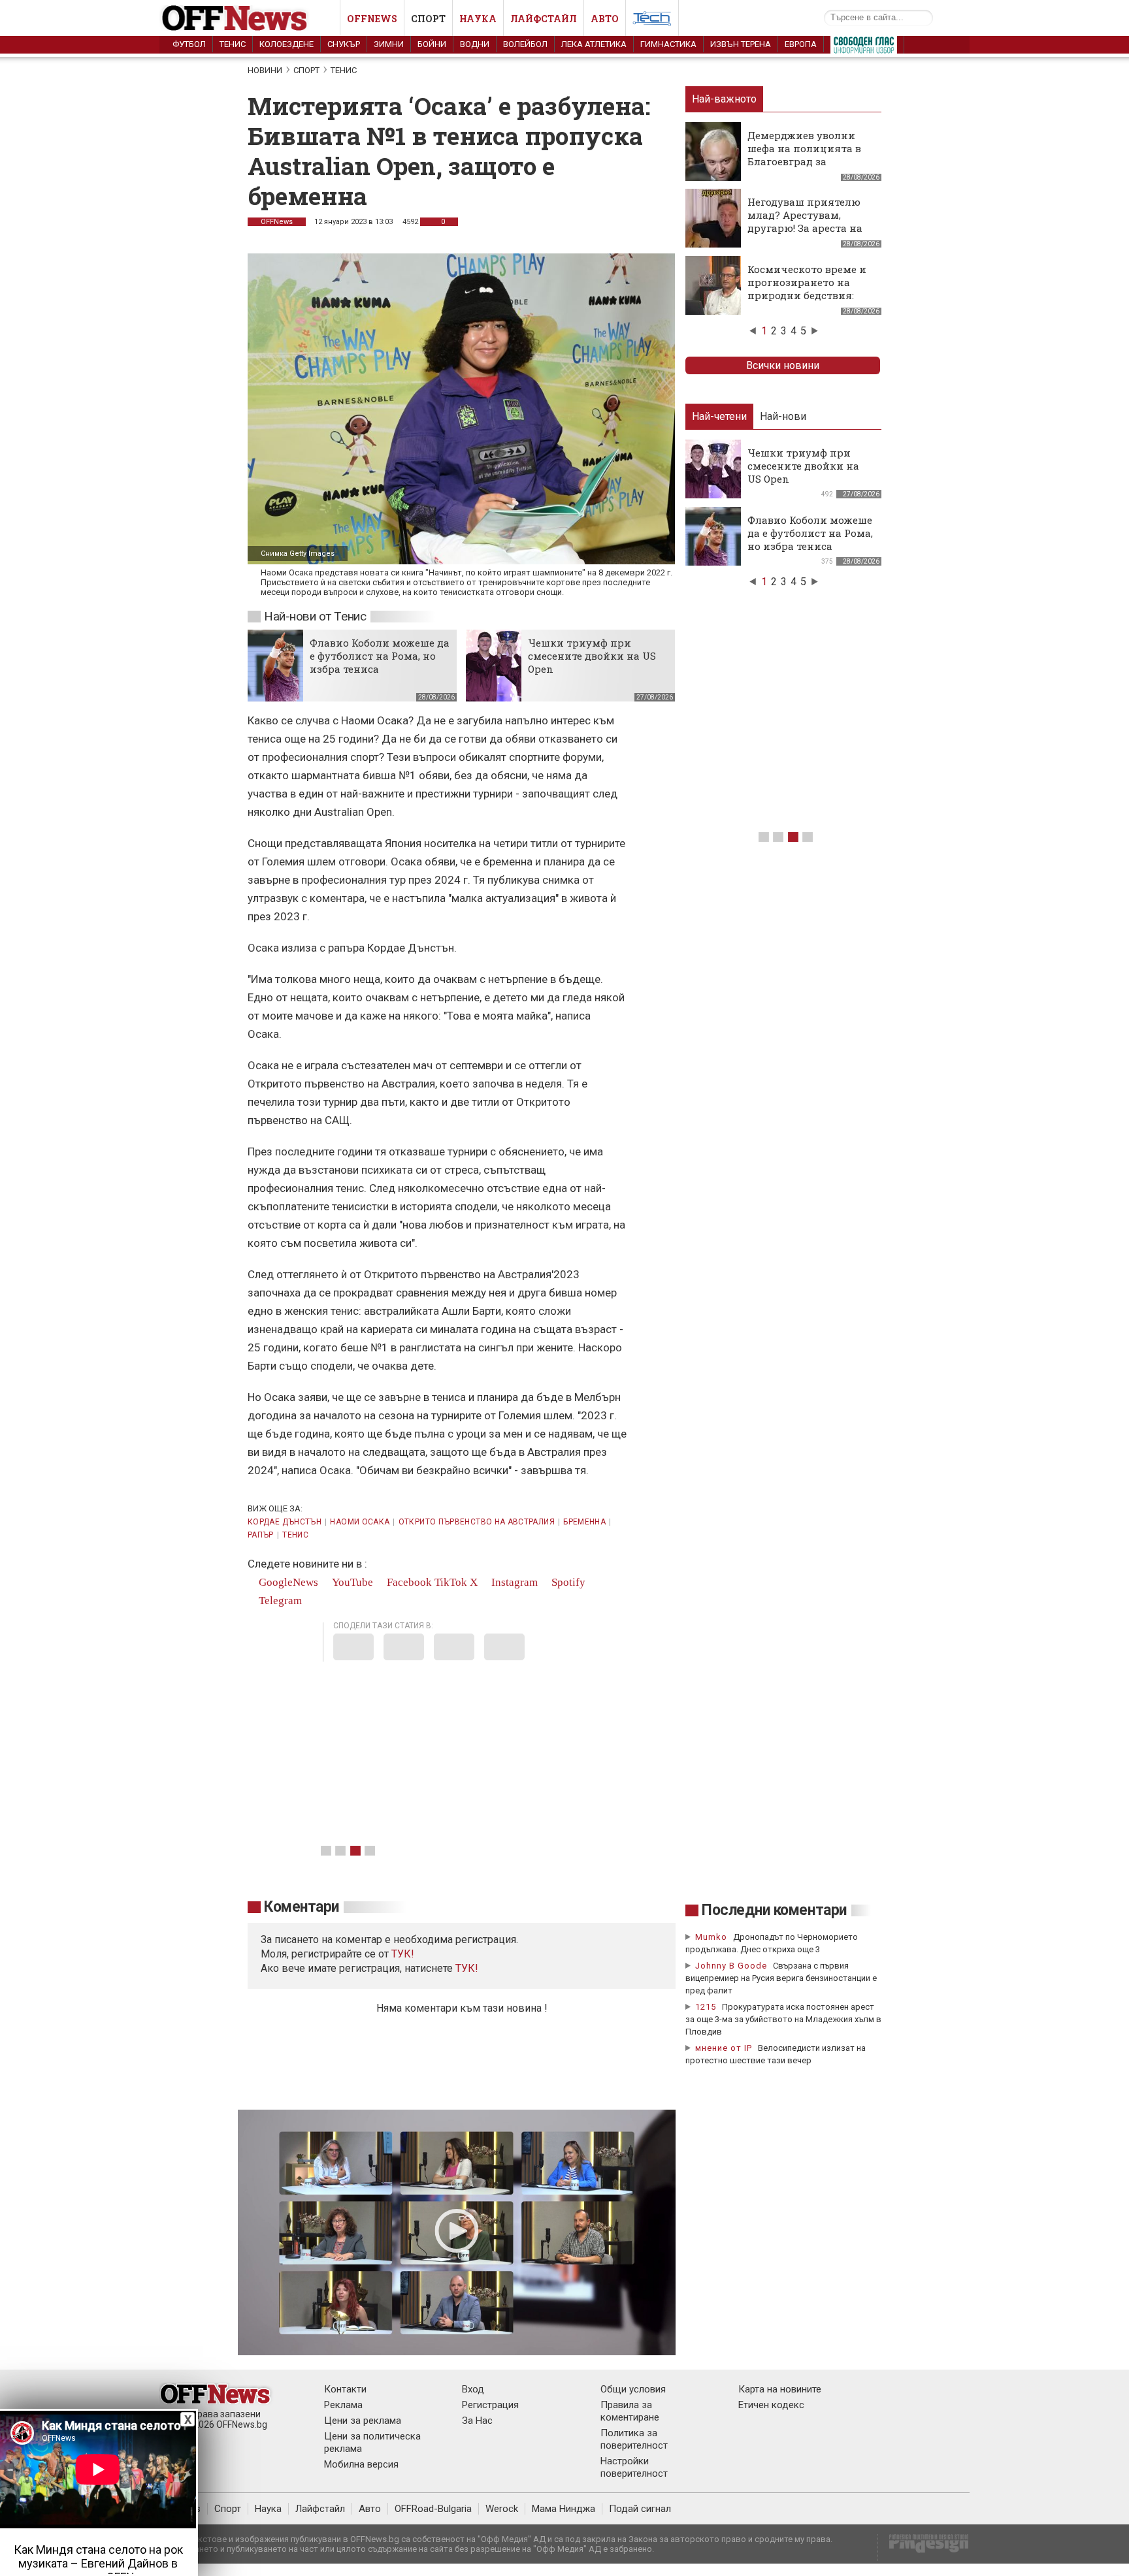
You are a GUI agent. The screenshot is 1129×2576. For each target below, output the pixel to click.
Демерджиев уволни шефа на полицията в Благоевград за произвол (804, 155)
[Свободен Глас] (864, 48)
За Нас (477, 2421)
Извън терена (741, 44)
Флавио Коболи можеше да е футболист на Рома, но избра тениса (380, 656)
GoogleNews (287, 1582)
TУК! (403, 1954)
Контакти (345, 2389)
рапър (261, 1535)
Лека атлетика (594, 44)
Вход (473, 2389)
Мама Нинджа (564, 2509)
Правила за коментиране (630, 2411)
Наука (478, 19)
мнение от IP (724, 2048)
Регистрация (490, 2405)
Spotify (567, 1582)
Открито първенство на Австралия (477, 1522)
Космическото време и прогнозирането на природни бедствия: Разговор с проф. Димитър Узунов (807, 295)
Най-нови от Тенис (315, 616)
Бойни (432, 44)
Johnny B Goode (731, 1966)
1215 (706, 2007)
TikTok (451, 1582)
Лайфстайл (544, 19)
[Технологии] (652, 21)
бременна (584, 1522)
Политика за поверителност (634, 2439)
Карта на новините (780, 2389)
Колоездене (286, 44)
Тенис (233, 44)
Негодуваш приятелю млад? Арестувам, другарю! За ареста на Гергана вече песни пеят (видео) (805, 228)
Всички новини (783, 365)
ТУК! (467, 1968)
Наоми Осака (360, 1522)
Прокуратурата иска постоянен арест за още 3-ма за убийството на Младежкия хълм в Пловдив (783, 2019)
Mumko (711, 1937)
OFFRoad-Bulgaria (433, 2509)
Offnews (372, 19)
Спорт (428, 19)
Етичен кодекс (771, 2405)
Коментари (302, 1907)
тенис (295, 1535)
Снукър (344, 44)
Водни (475, 44)
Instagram (513, 1582)
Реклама (343, 2405)
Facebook (408, 1582)
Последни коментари (774, 1910)
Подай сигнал (640, 2509)
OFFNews (277, 222)
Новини (265, 70)
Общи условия (633, 2389)
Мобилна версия (361, 2464)
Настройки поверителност (634, 2467)
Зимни (389, 44)
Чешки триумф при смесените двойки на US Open (592, 656)
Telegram (279, 1601)
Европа (801, 44)
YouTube (351, 1582)
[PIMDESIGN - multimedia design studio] (924, 2548)
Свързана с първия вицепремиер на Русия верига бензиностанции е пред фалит (781, 1978)
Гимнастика (668, 44)
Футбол (189, 44)
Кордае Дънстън (285, 1522)
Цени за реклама (363, 2421)
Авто (605, 19)
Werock (502, 2509)
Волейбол (525, 44)
